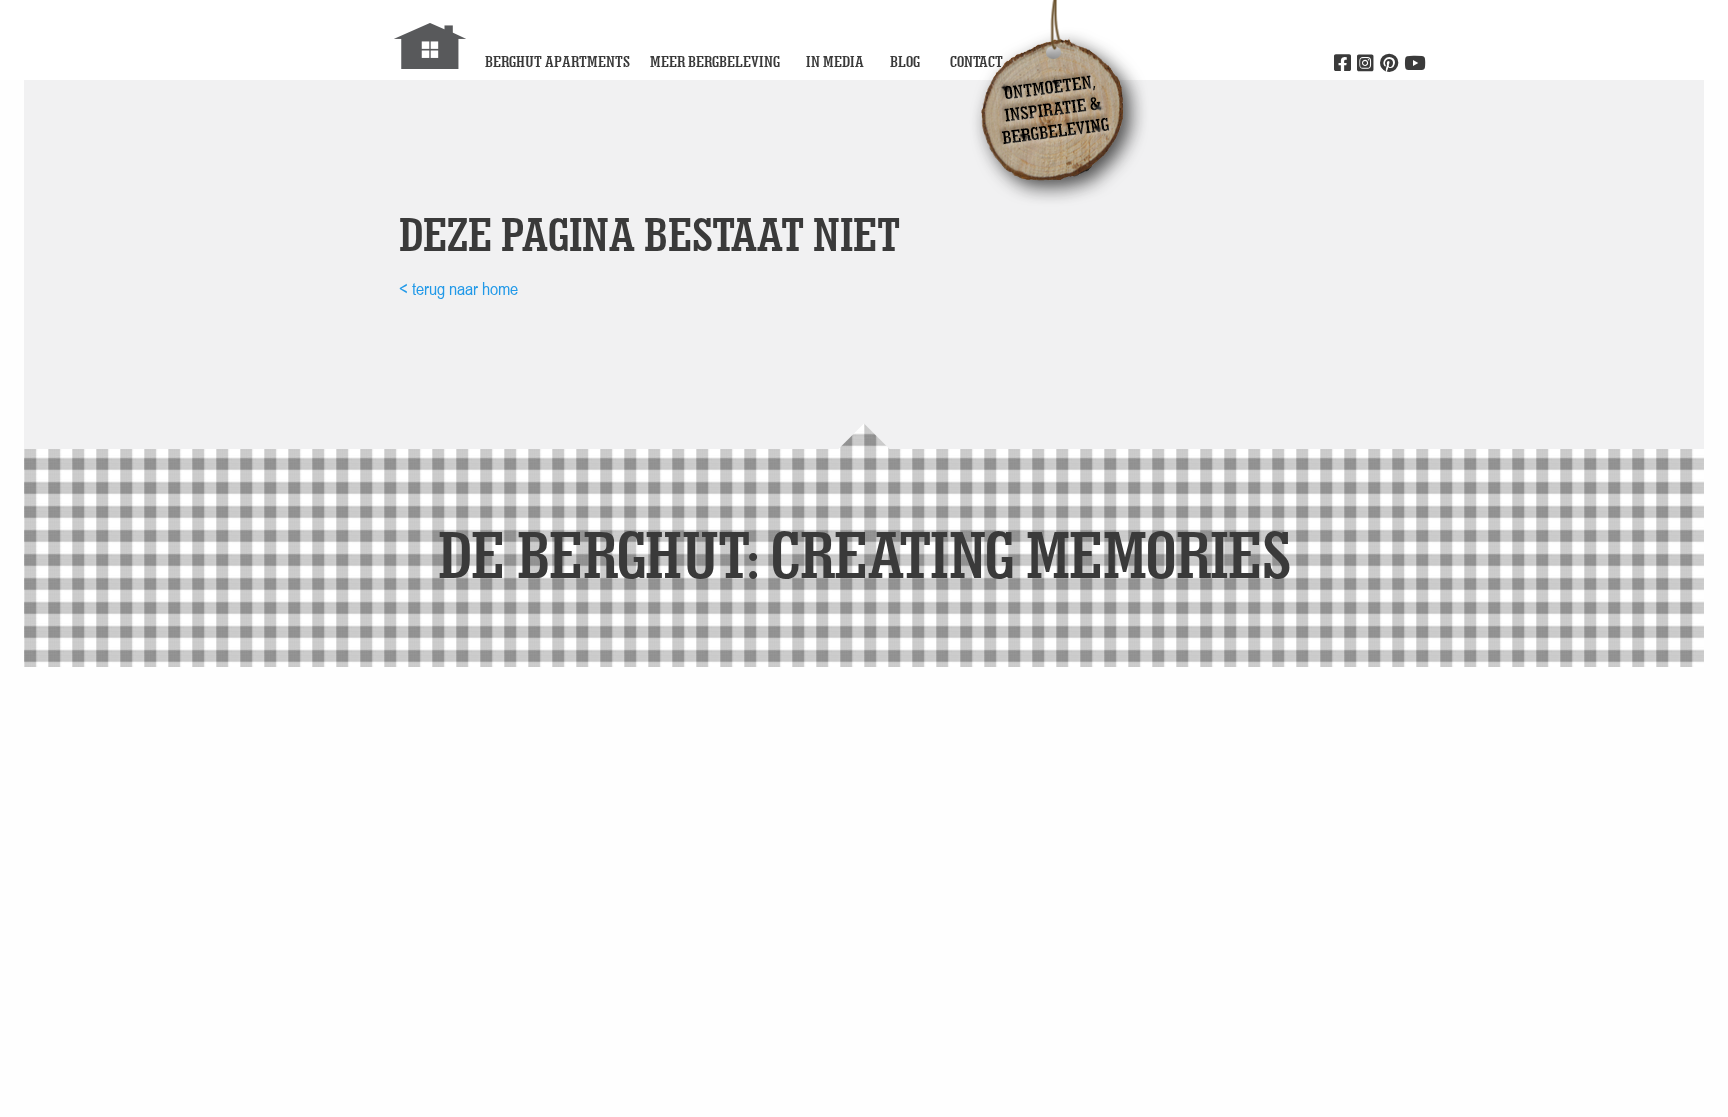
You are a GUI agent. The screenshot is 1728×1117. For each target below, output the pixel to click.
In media (835, 61)
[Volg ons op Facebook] (1342, 64)
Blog (905, 61)
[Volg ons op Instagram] (1365, 64)
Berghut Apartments (557, 61)
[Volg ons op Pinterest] (1389, 64)
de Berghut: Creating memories (864, 553)
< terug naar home (458, 288)
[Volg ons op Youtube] (1414, 64)
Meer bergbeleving (715, 61)
